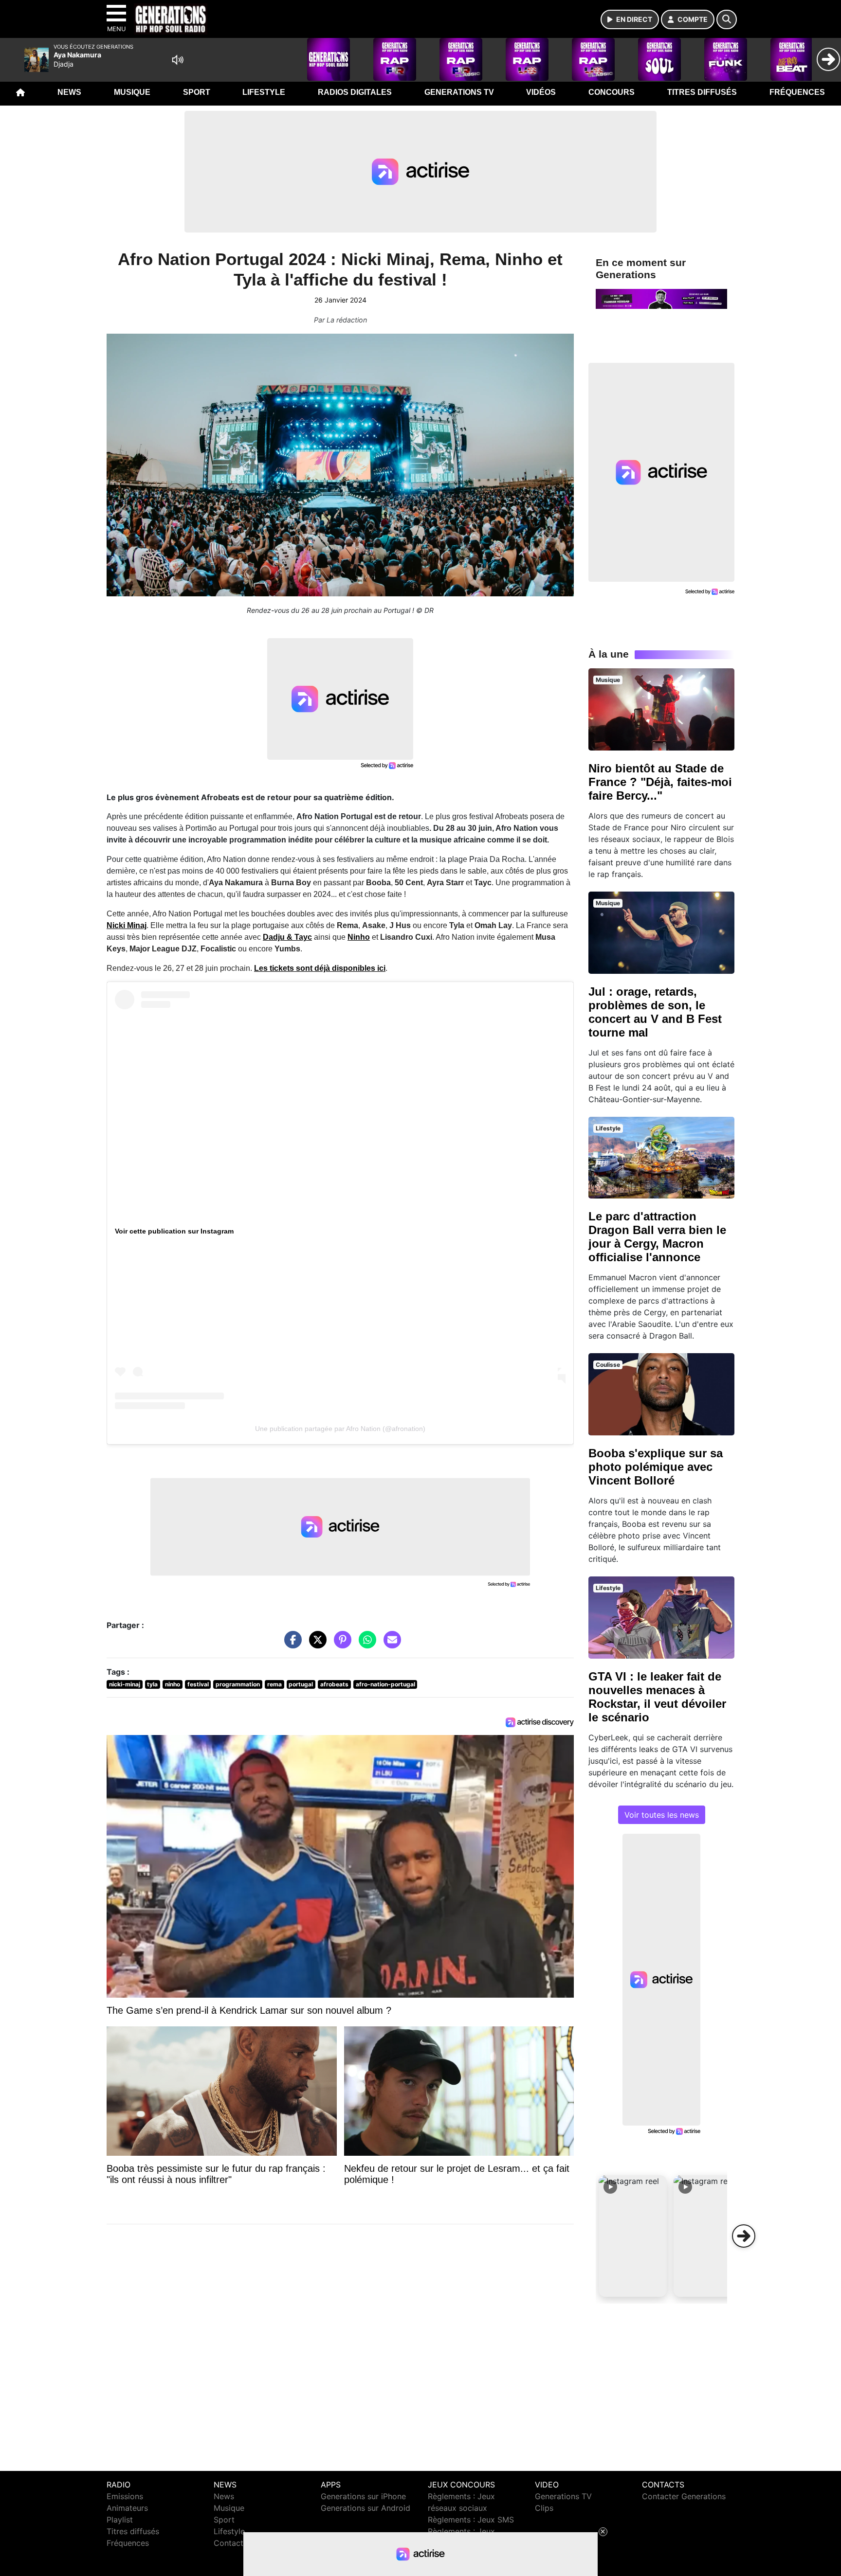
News (69, 92)
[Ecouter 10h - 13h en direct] (661, 298)
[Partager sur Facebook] (291, 1644)
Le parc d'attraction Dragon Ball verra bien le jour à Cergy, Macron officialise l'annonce (657, 1237)
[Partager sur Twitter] (315, 1644)
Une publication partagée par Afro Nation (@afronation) (340, 1429)
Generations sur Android (366, 2508)
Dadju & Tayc (287, 937)
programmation (238, 1684)
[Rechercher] (727, 19)
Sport (197, 92)
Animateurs (127, 2508)
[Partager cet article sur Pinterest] (340, 1644)
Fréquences (797, 92)
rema (274, 1684)
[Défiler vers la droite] (744, 2236)
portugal (301, 1684)
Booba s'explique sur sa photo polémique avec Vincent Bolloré (656, 1467)
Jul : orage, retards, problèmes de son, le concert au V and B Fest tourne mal (655, 1012)
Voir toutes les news (662, 1815)
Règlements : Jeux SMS (471, 2520)
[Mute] (178, 60)
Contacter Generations (684, 2496)
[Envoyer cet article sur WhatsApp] (365, 1644)
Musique (132, 92)
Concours (612, 92)
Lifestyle (264, 92)
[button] (633, 2236)
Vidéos (541, 92)
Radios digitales (355, 92)
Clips (544, 2508)
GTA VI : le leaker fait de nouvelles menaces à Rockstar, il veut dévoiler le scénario (657, 1697)
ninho (173, 1684)
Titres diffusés (702, 92)
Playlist (120, 2520)
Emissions (125, 2496)
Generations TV (459, 92)
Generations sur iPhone (363, 2496)
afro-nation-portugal (385, 1684)
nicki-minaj (125, 1684)
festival (198, 1684)
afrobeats (334, 1684)
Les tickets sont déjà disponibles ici (320, 968)
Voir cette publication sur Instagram (174, 1231)
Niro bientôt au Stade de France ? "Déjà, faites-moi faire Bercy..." (660, 782)
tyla (152, 1684)
